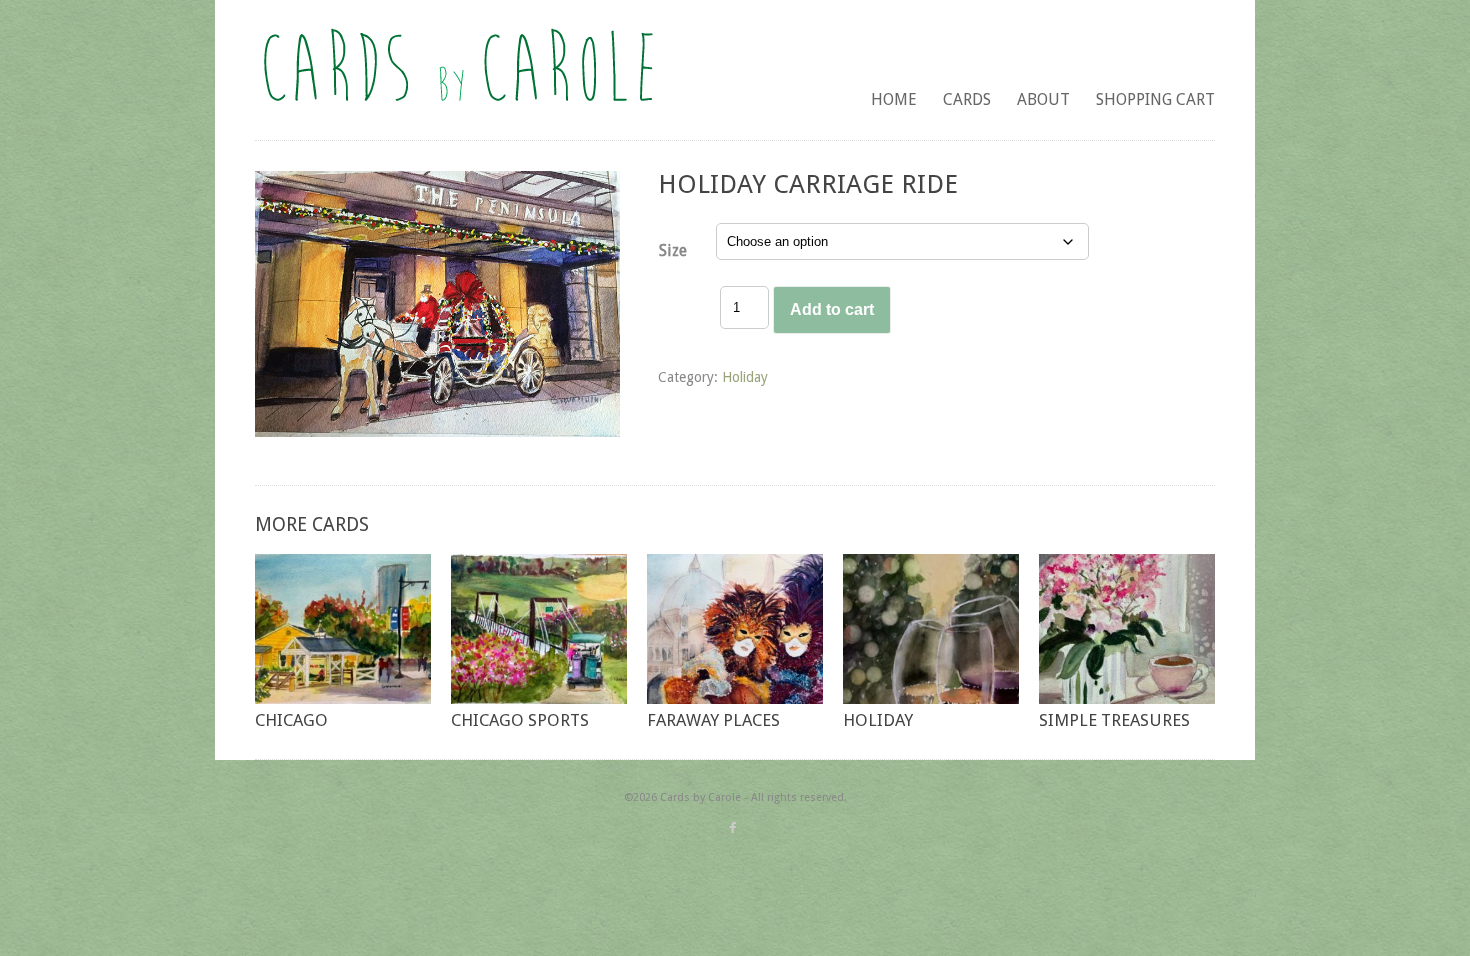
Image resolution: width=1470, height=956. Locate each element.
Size (673, 250)
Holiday (745, 377)
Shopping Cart (1155, 99)
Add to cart (832, 309)
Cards (967, 99)
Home (894, 99)
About (1043, 99)
